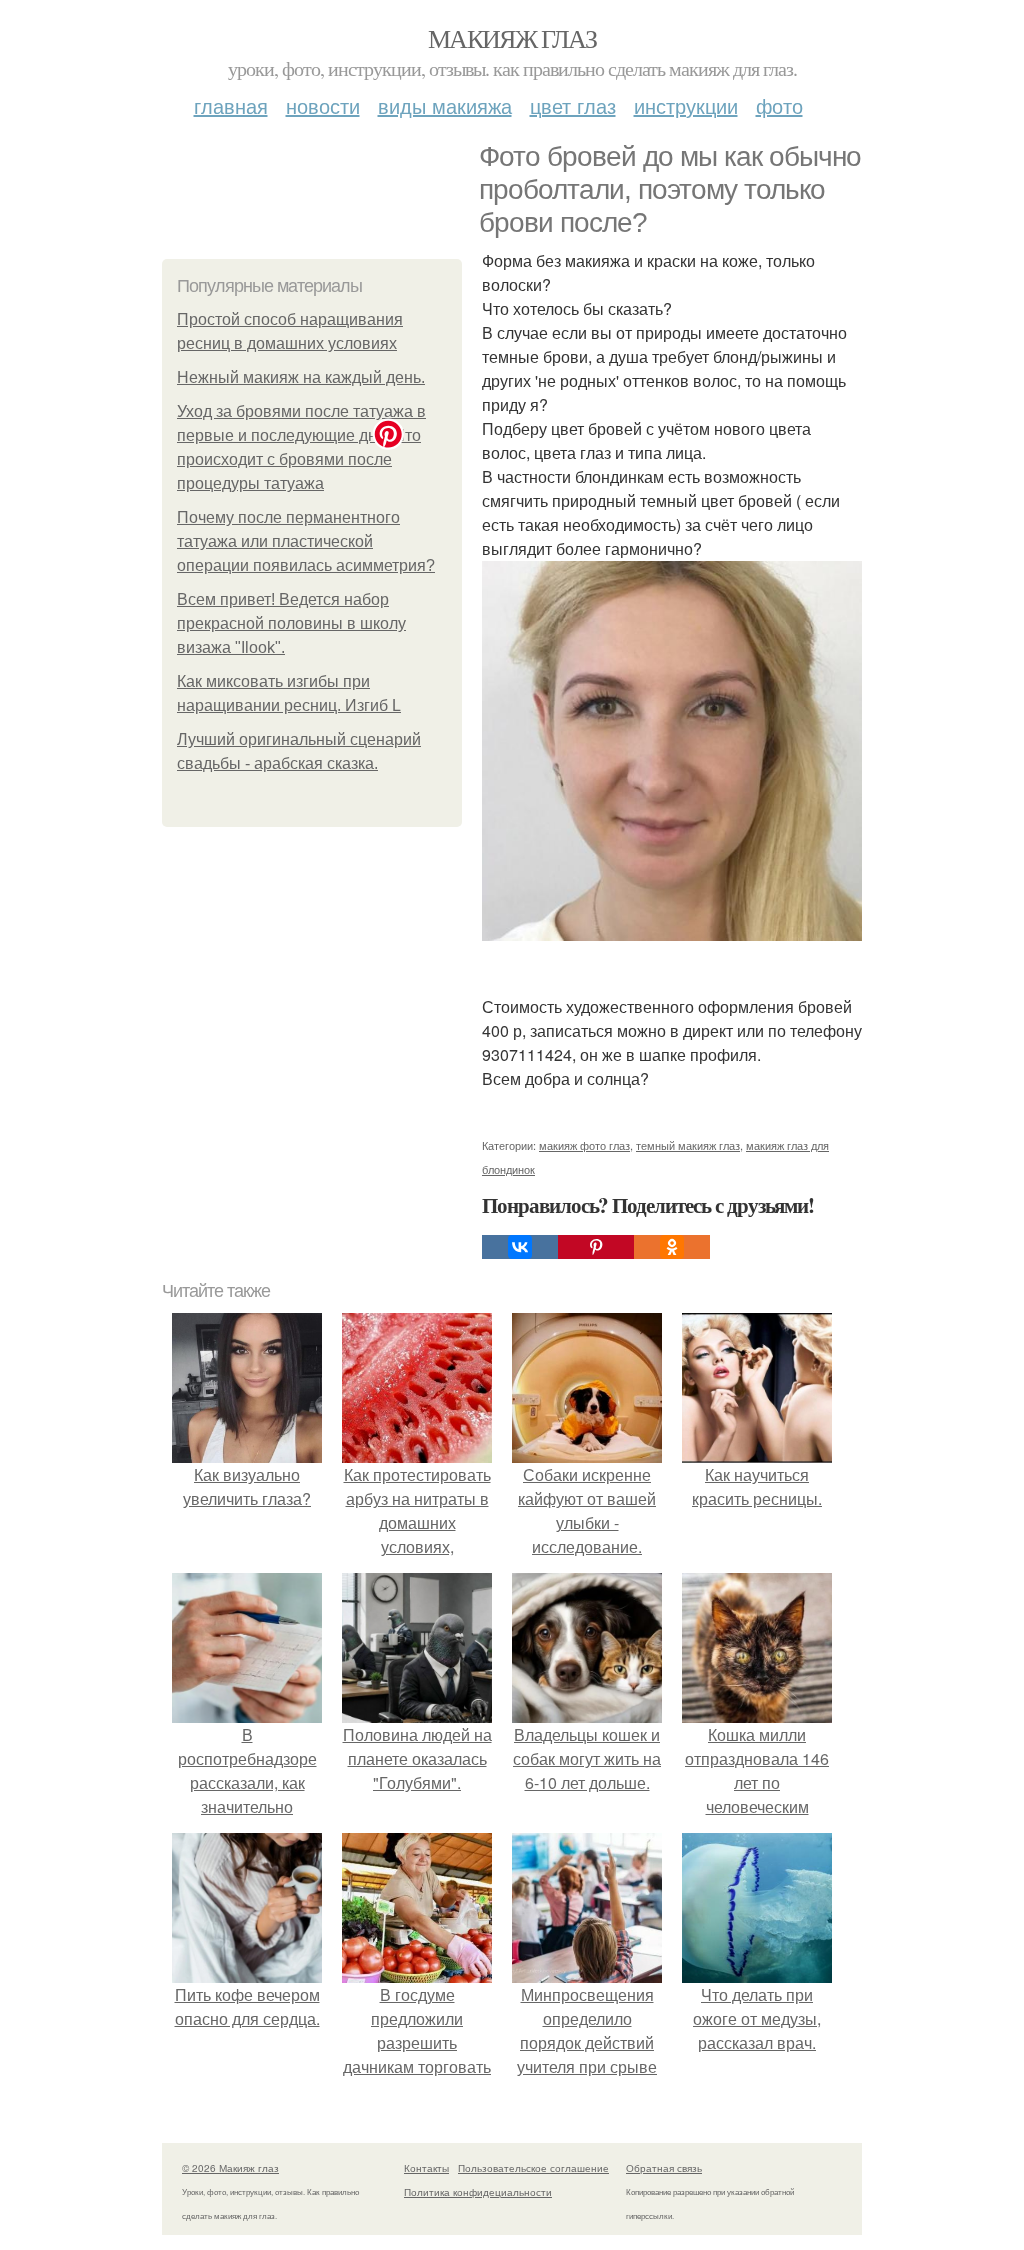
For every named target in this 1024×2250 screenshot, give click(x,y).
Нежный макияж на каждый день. (301, 377)
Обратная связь (664, 2168)
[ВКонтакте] (520, 1247)
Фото (779, 105)
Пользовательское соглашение (533, 2168)
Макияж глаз (512, 38)
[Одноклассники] (672, 1247)
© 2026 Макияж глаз (230, 2168)
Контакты (426, 2168)
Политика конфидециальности (478, 2192)
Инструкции (686, 105)
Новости (323, 105)
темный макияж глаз (688, 1145)
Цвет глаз (573, 105)
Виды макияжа (445, 105)
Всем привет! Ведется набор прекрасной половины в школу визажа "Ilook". (291, 623)
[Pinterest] (596, 1247)
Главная (231, 105)
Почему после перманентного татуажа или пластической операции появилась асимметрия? (306, 541)
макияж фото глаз (584, 1145)
